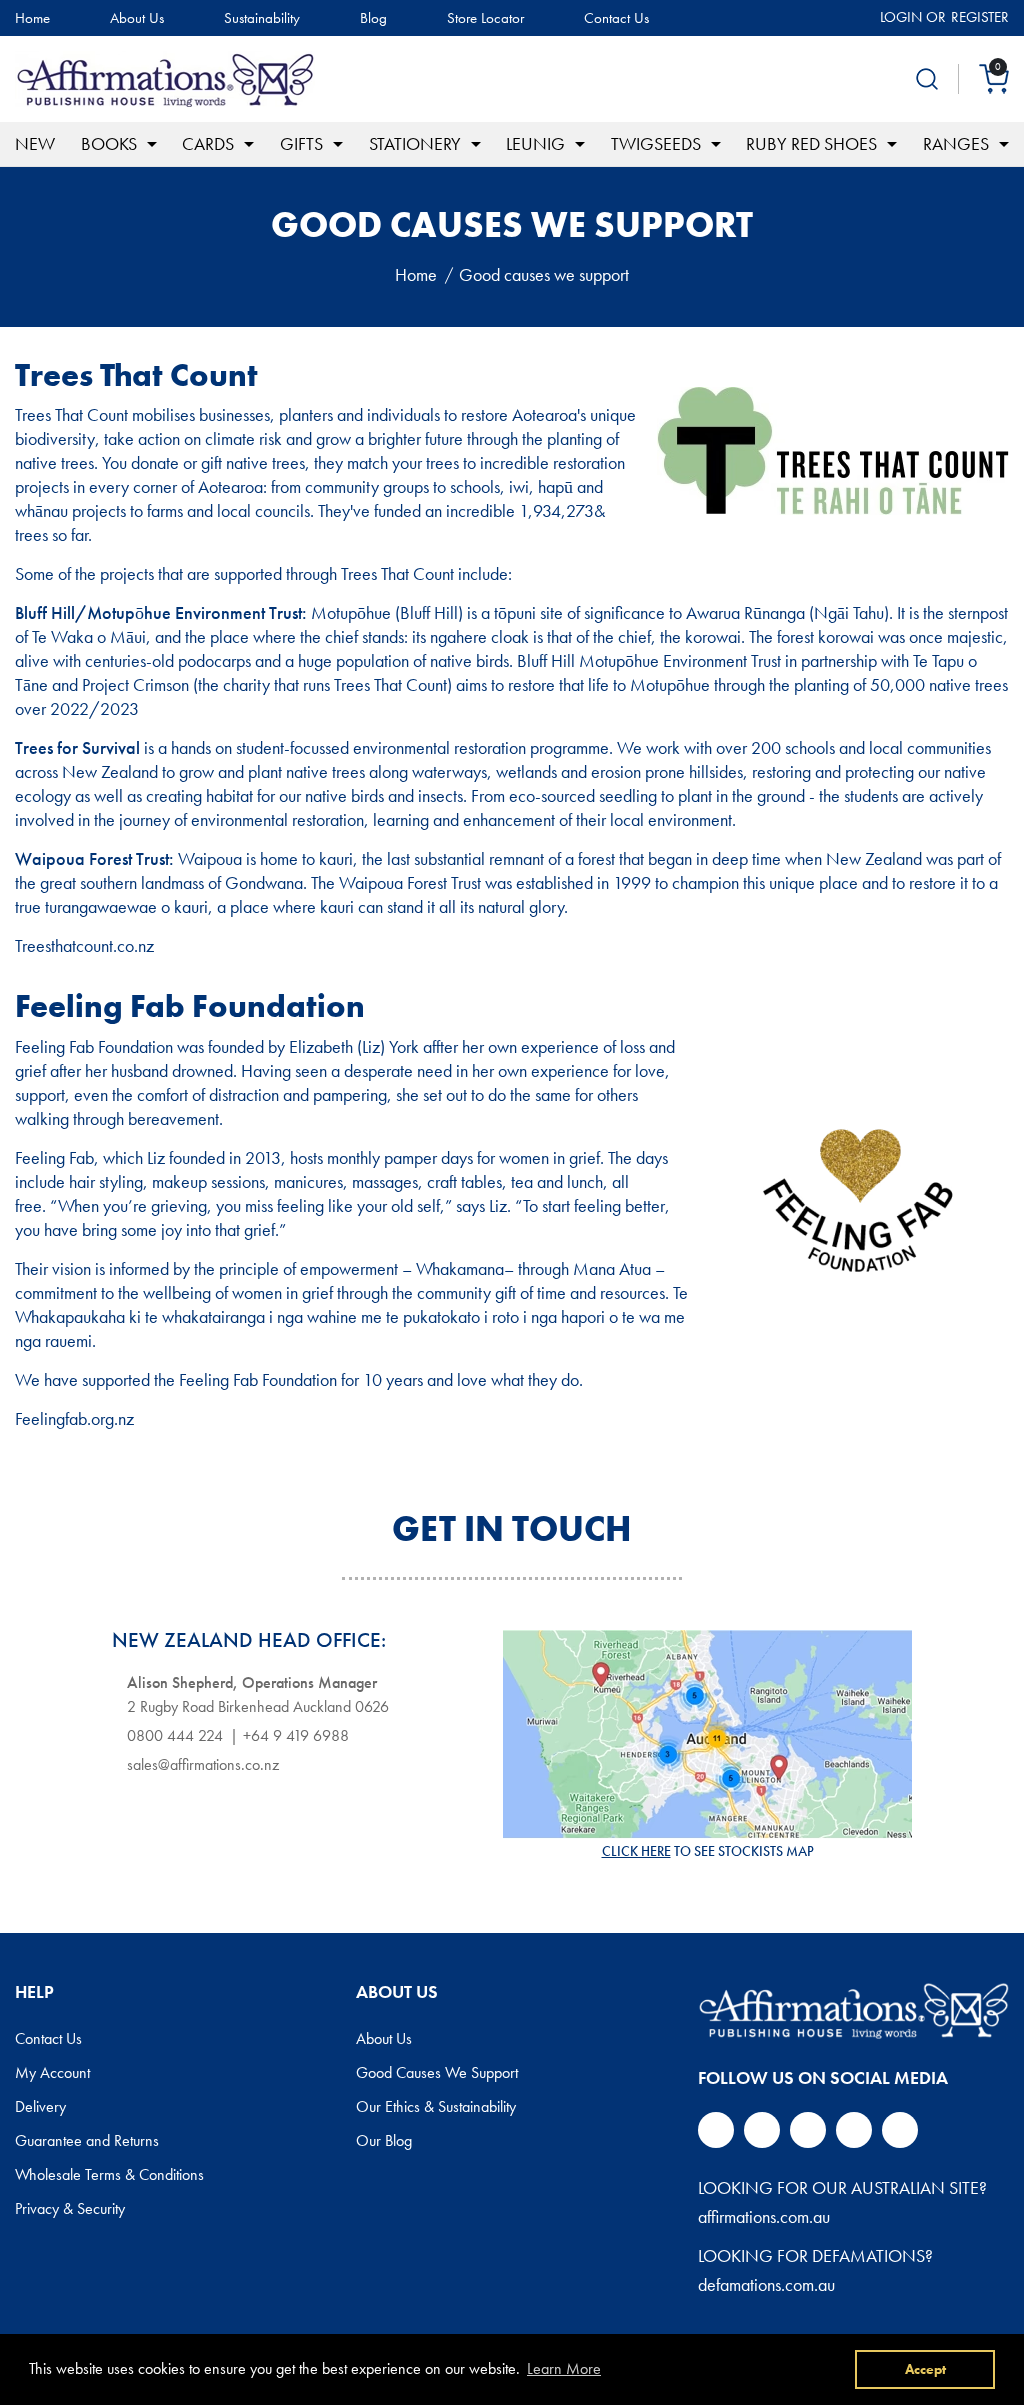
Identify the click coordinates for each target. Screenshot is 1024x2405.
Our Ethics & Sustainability (436, 2107)
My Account (52, 2073)
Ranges (956, 143)
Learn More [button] (564, 2368)
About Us (137, 18)
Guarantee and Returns (87, 2141)
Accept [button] (925, 2369)
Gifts (301, 143)
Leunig (535, 143)
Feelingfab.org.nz (74, 1418)
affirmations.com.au (764, 2216)
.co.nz (133, 945)
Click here (636, 1851)
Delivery (40, 2107)
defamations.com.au (766, 2284)
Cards (208, 143)
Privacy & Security (70, 2209)
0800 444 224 (175, 1735)
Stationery (415, 143)
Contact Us (616, 18)
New (35, 143)
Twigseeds (656, 143)
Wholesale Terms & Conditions (109, 2175)
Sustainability (262, 18)
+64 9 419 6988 (296, 1735)
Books (109, 143)
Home (32, 18)
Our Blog (384, 2141)
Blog (373, 18)
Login (901, 17)
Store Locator (485, 18)
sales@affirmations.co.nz (203, 1764)
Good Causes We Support (437, 2073)
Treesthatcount (64, 945)
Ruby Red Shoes (811, 143)
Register (980, 17)
